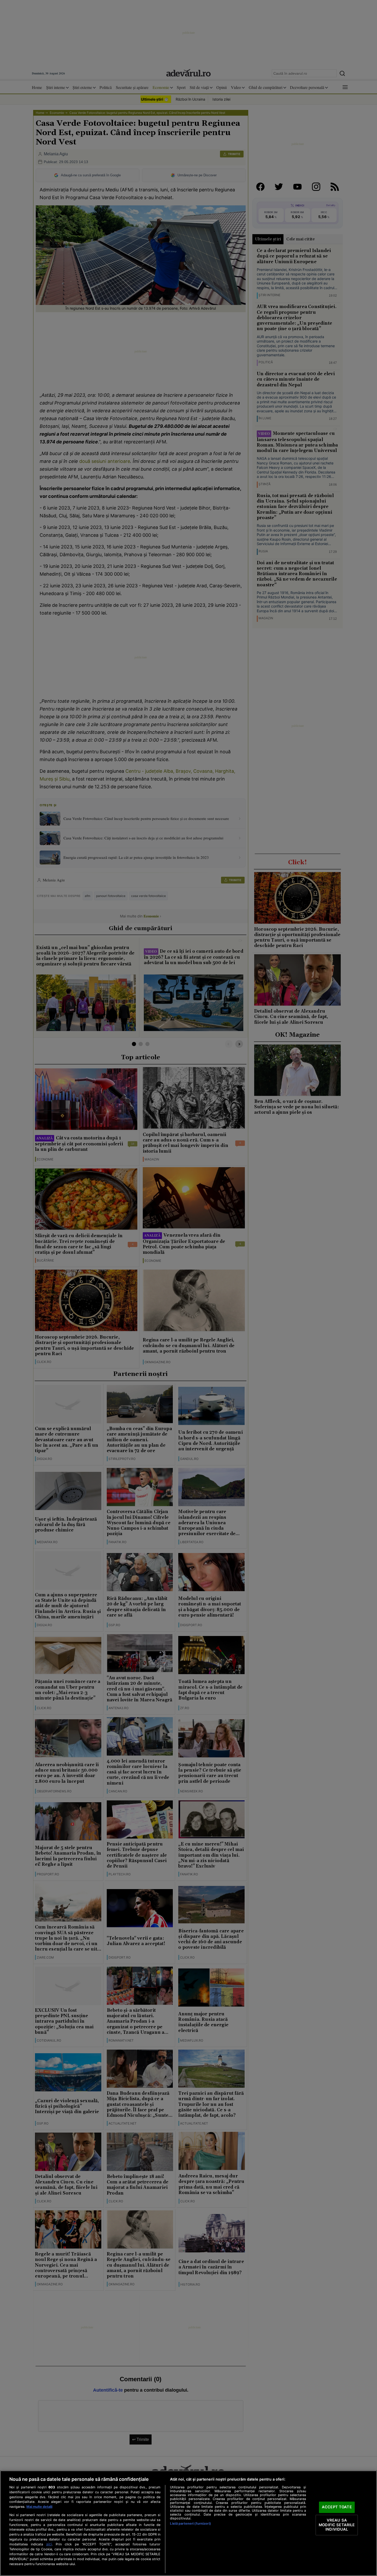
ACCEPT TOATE (337, 2507)
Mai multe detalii (39, 2507)
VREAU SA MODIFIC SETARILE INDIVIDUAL (337, 2525)
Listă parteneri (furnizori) (190, 2523)
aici (49, 2544)
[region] (189, 2523)
